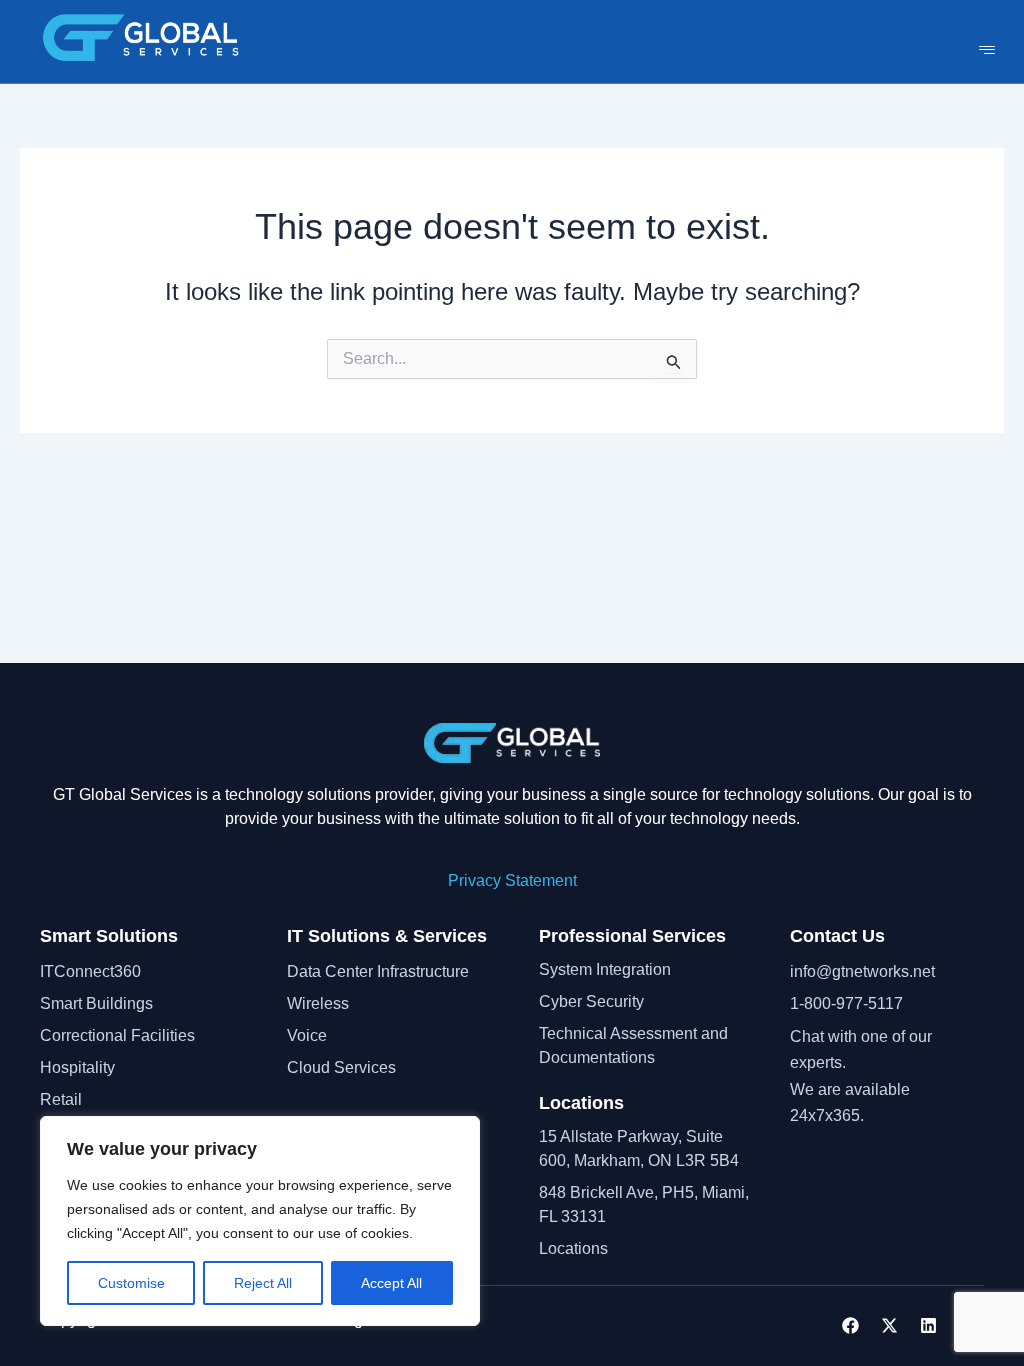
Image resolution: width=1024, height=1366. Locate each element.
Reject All (263, 1283)
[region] (260, 1221)
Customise (131, 1283)
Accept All (391, 1283)
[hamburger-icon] (986, 51)
